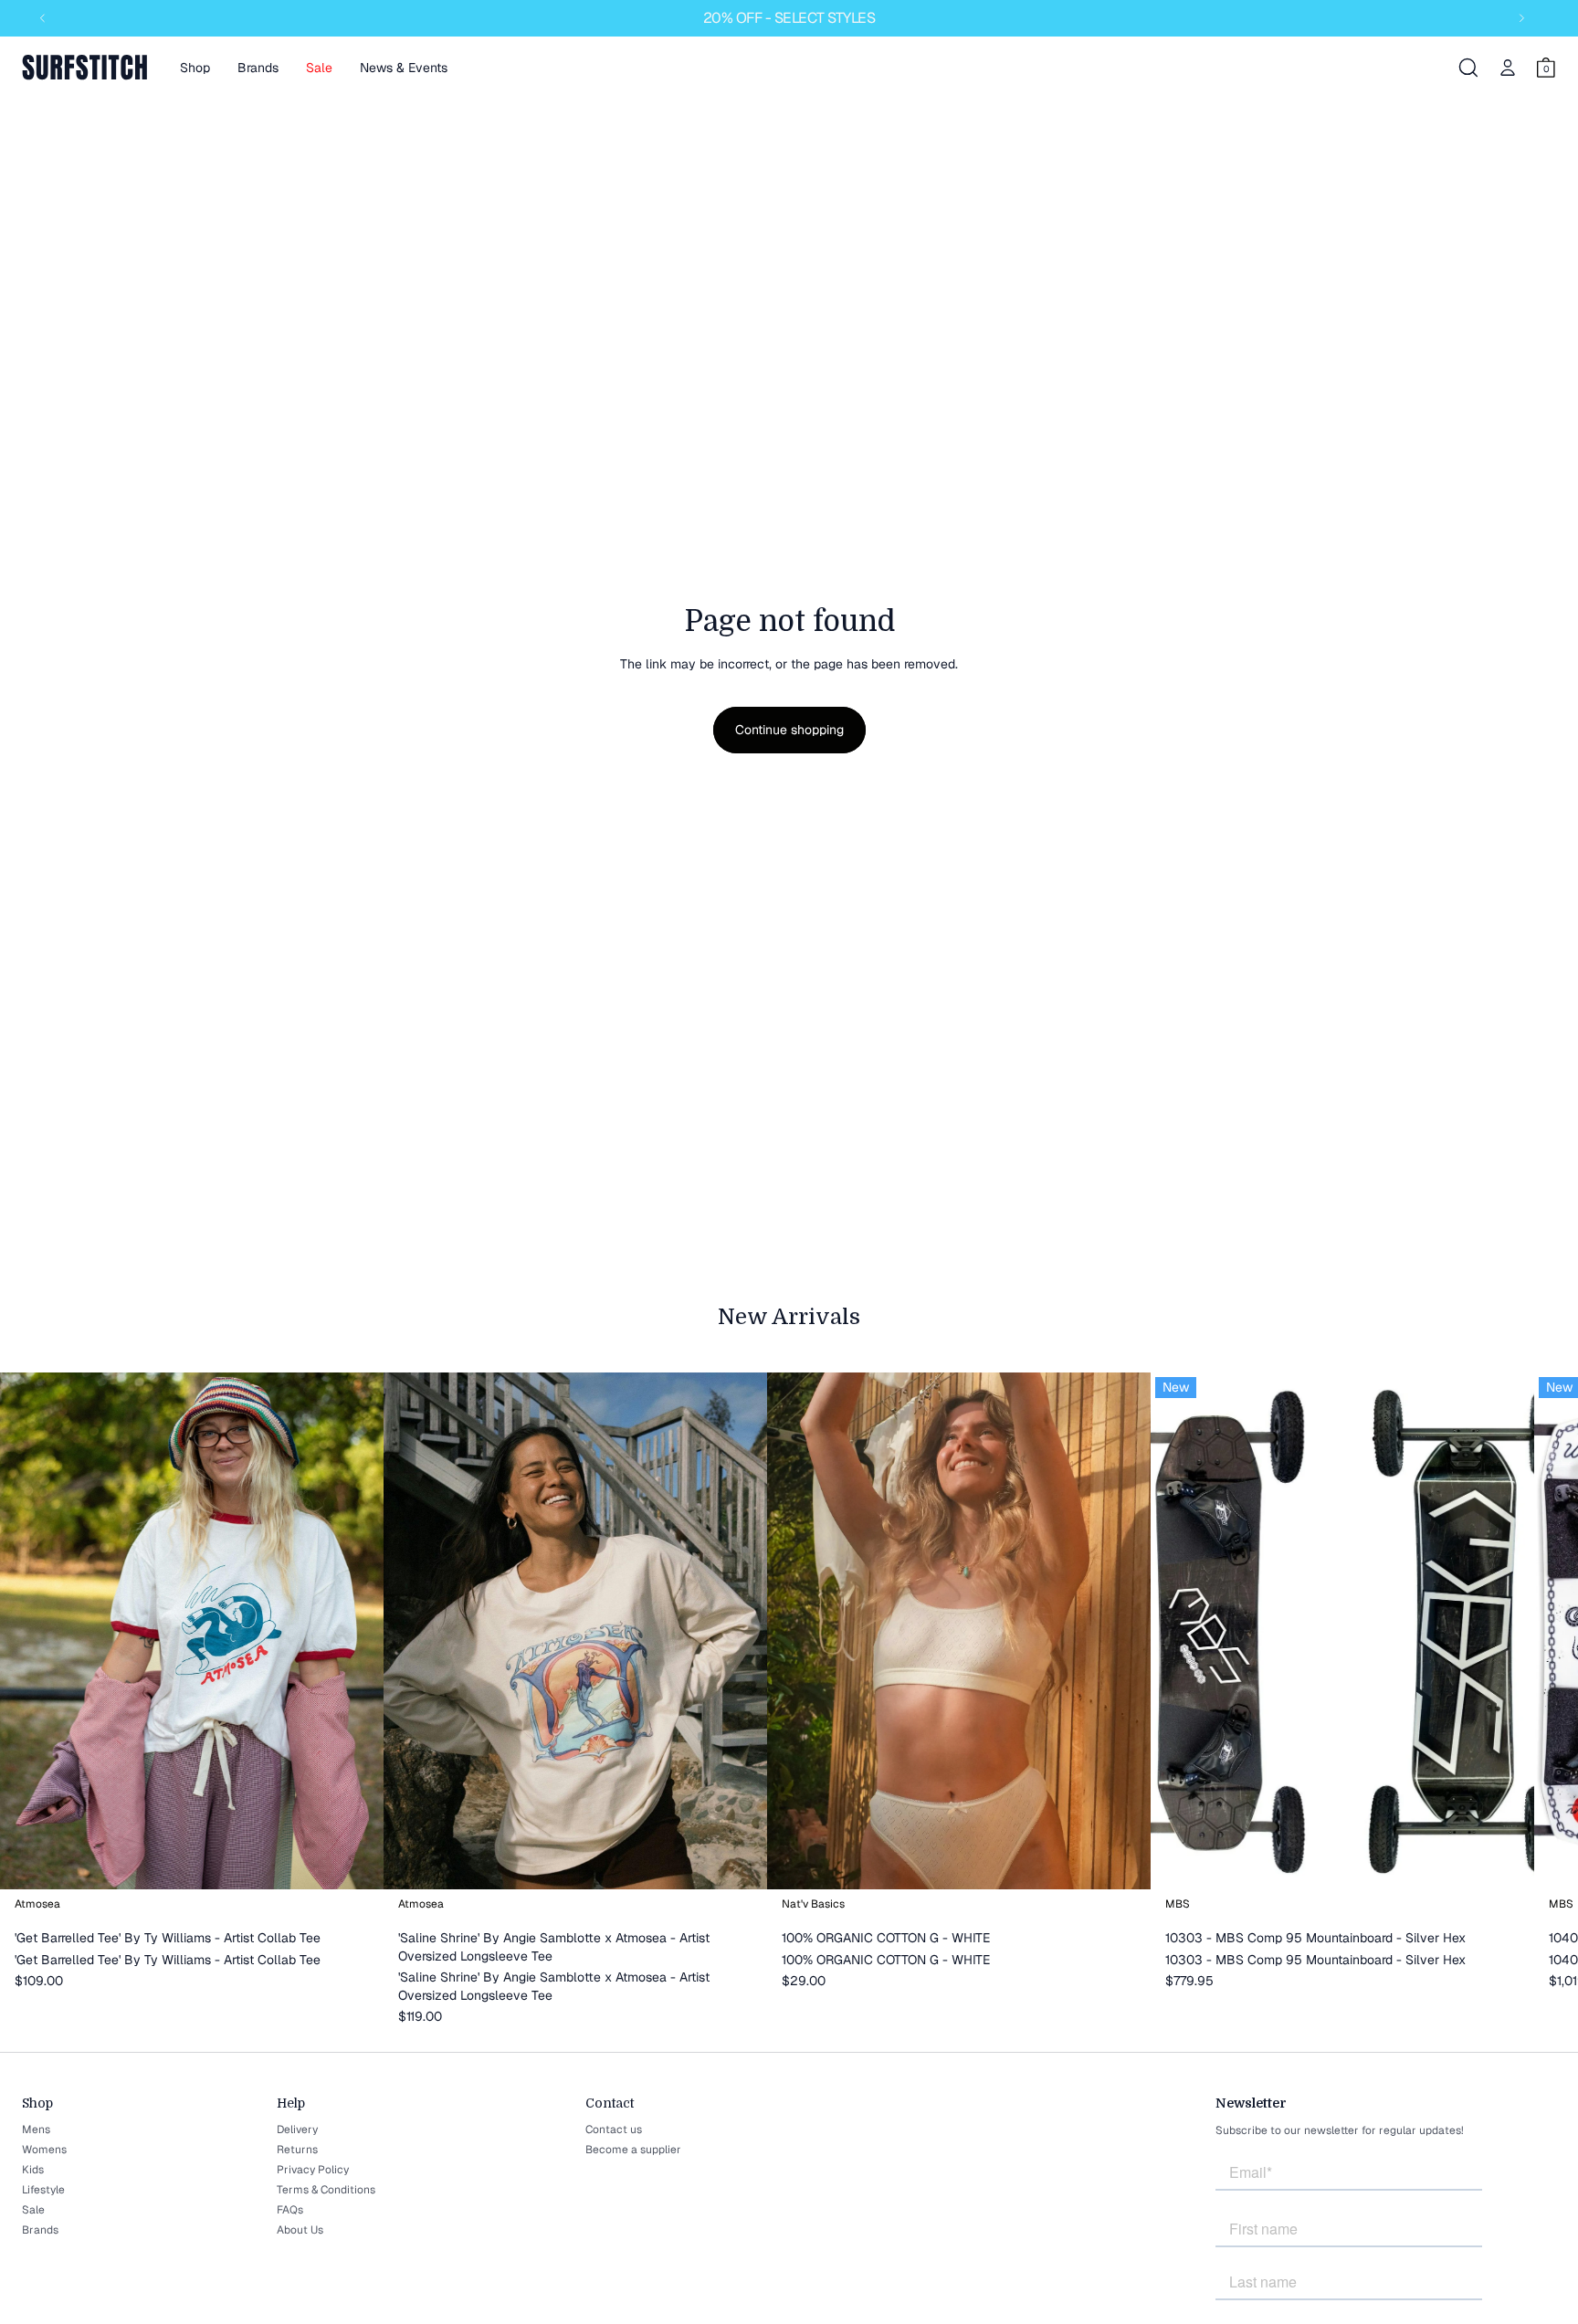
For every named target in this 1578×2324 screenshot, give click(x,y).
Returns (297, 2150)
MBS (1178, 1903)
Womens (44, 2150)
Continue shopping (789, 730)
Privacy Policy (313, 2170)
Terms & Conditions (326, 2190)
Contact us (614, 2129)
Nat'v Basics (813, 1903)
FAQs (290, 2210)
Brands (40, 2230)
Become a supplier (633, 2150)
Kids (33, 2170)
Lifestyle (43, 2190)
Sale (33, 2210)
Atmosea (37, 1903)
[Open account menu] (1508, 68)
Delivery (297, 2129)
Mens (36, 2129)
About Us (300, 2230)
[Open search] (1468, 68)
